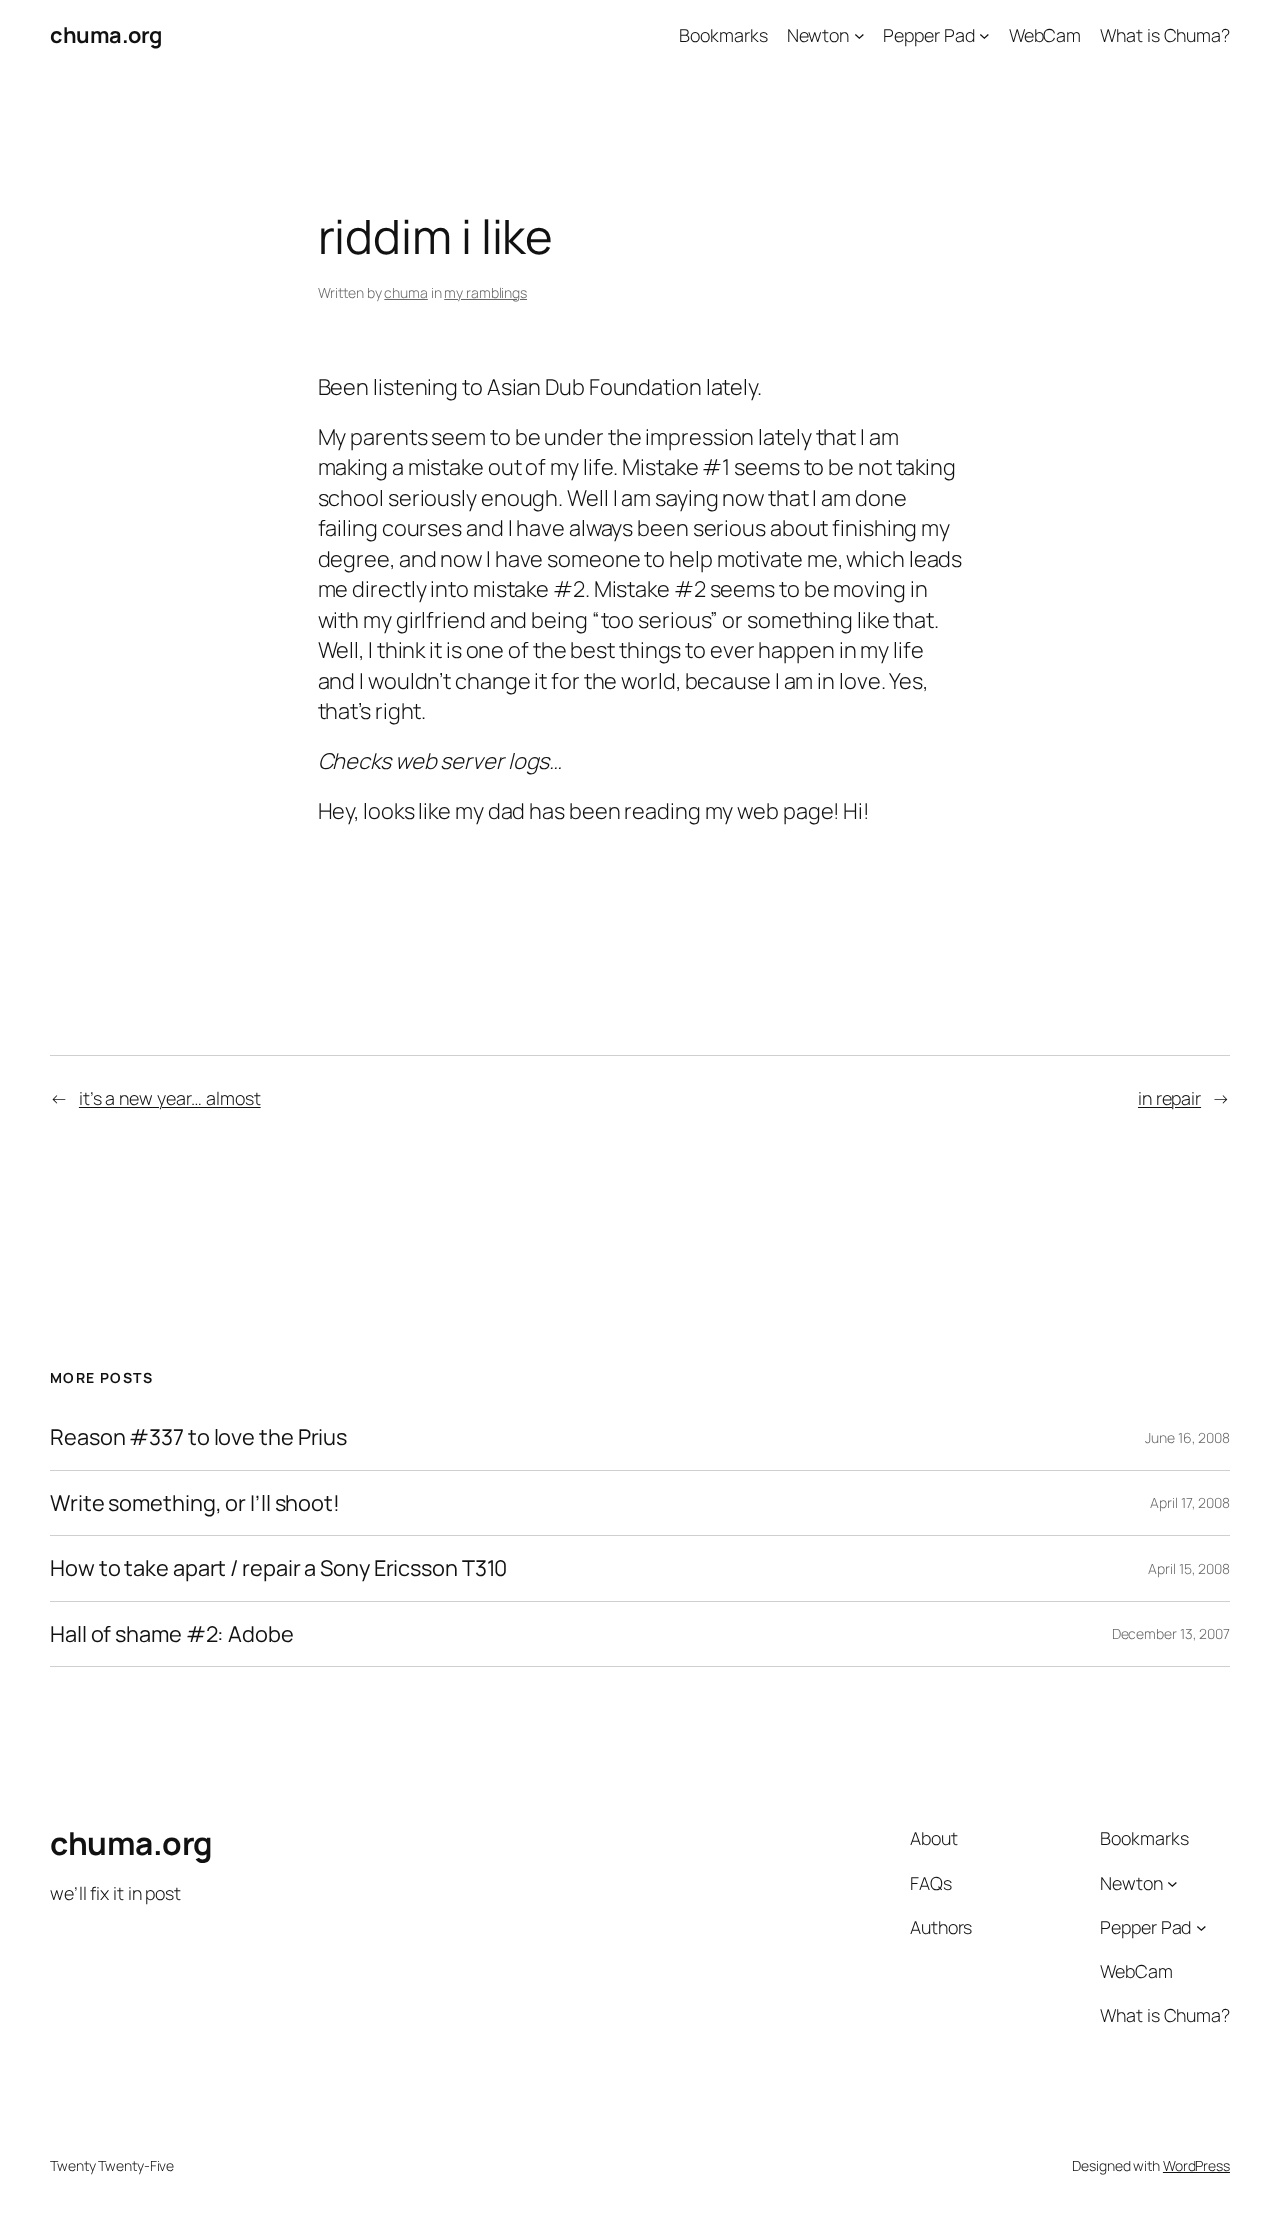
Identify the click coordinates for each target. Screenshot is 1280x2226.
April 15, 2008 (1189, 1568)
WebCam (1045, 35)
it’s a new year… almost (170, 1098)
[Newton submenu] (859, 35)
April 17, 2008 (1190, 1502)
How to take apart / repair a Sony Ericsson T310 (278, 1568)
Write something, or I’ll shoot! (195, 1503)
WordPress (1196, 2165)
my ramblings (485, 292)
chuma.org (106, 35)
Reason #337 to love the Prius (198, 1437)
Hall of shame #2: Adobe (172, 1634)
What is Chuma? (1165, 35)
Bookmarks (723, 35)
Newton (818, 35)
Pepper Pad (928, 35)
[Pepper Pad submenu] (984, 35)
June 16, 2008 (1187, 1437)
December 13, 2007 (1171, 1633)
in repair (1169, 1098)
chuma (406, 292)
